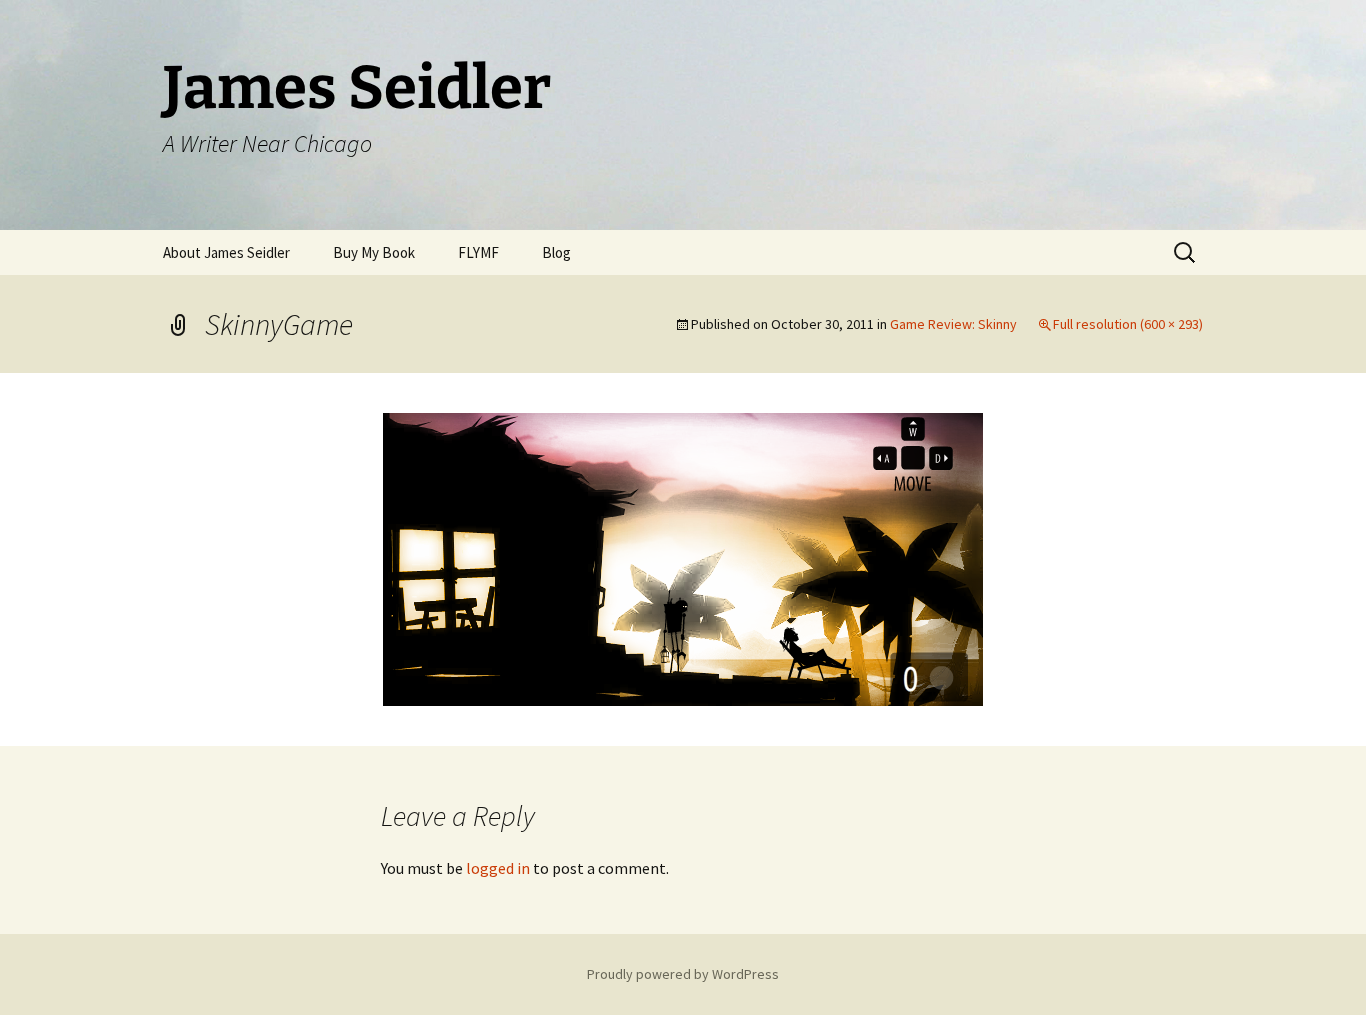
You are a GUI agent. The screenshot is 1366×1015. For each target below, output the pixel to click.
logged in (498, 868)
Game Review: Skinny (953, 324)
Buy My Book (374, 252)
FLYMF (478, 252)
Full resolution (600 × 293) (1128, 324)
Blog (556, 252)
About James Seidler (226, 252)
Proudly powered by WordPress (683, 974)
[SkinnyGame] (683, 557)
